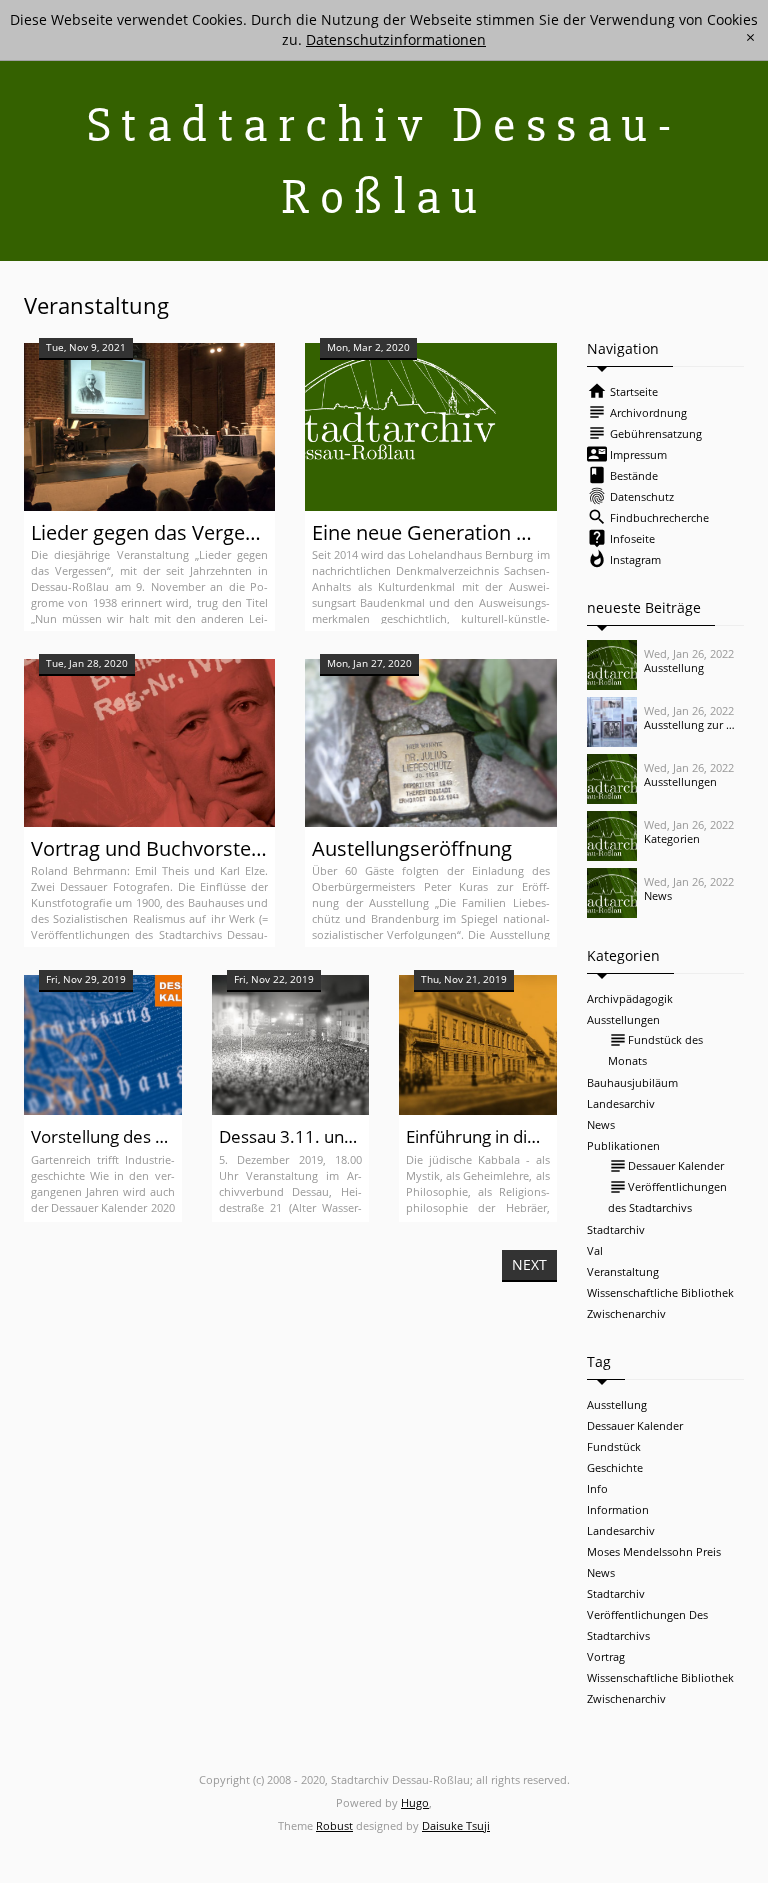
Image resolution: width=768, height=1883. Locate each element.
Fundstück (614, 1446)
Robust (334, 1825)
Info (597, 1488)
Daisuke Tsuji (456, 1825)
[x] (750, 37)
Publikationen (623, 1145)
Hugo (415, 1802)
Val (595, 1250)
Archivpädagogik (630, 998)
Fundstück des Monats (655, 1049)
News (601, 1124)
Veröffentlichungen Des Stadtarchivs (647, 1625)
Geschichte (615, 1467)
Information (618, 1509)
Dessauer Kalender (666, 1166)
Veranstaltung (623, 1271)
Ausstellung (617, 1404)
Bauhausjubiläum (632, 1082)
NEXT (529, 1264)
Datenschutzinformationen (396, 39)
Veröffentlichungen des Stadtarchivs (667, 1196)
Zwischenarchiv (626, 1313)
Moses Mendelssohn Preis (654, 1551)
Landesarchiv (621, 1103)
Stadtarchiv (616, 1229)
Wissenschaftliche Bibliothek (660, 1292)
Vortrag (606, 1656)
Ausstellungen (623, 1019)
